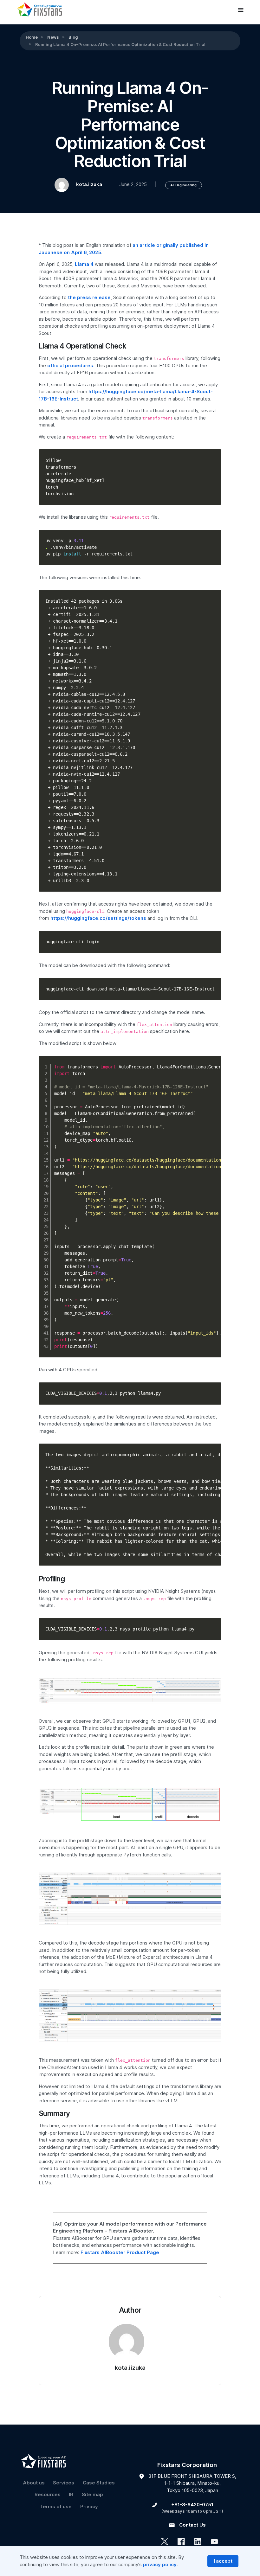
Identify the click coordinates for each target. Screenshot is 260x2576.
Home (32, 37)
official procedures (70, 366)
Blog (73, 37)
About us (34, 2483)
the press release (89, 298)
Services (64, 2483)
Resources (48, 2495)
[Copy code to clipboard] (214, 463)
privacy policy (160, 2565)
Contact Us (192, 2525)
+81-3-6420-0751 (192, 2505)
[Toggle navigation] (241, 10)
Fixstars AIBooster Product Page (120, 2252)
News (53, 37)
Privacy (89, 2507)
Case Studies (99, 2483)
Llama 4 (84, 264)
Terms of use (56, 2507)
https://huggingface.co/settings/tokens (98, 918)
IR (71, 2495)
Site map (92, 2495)
